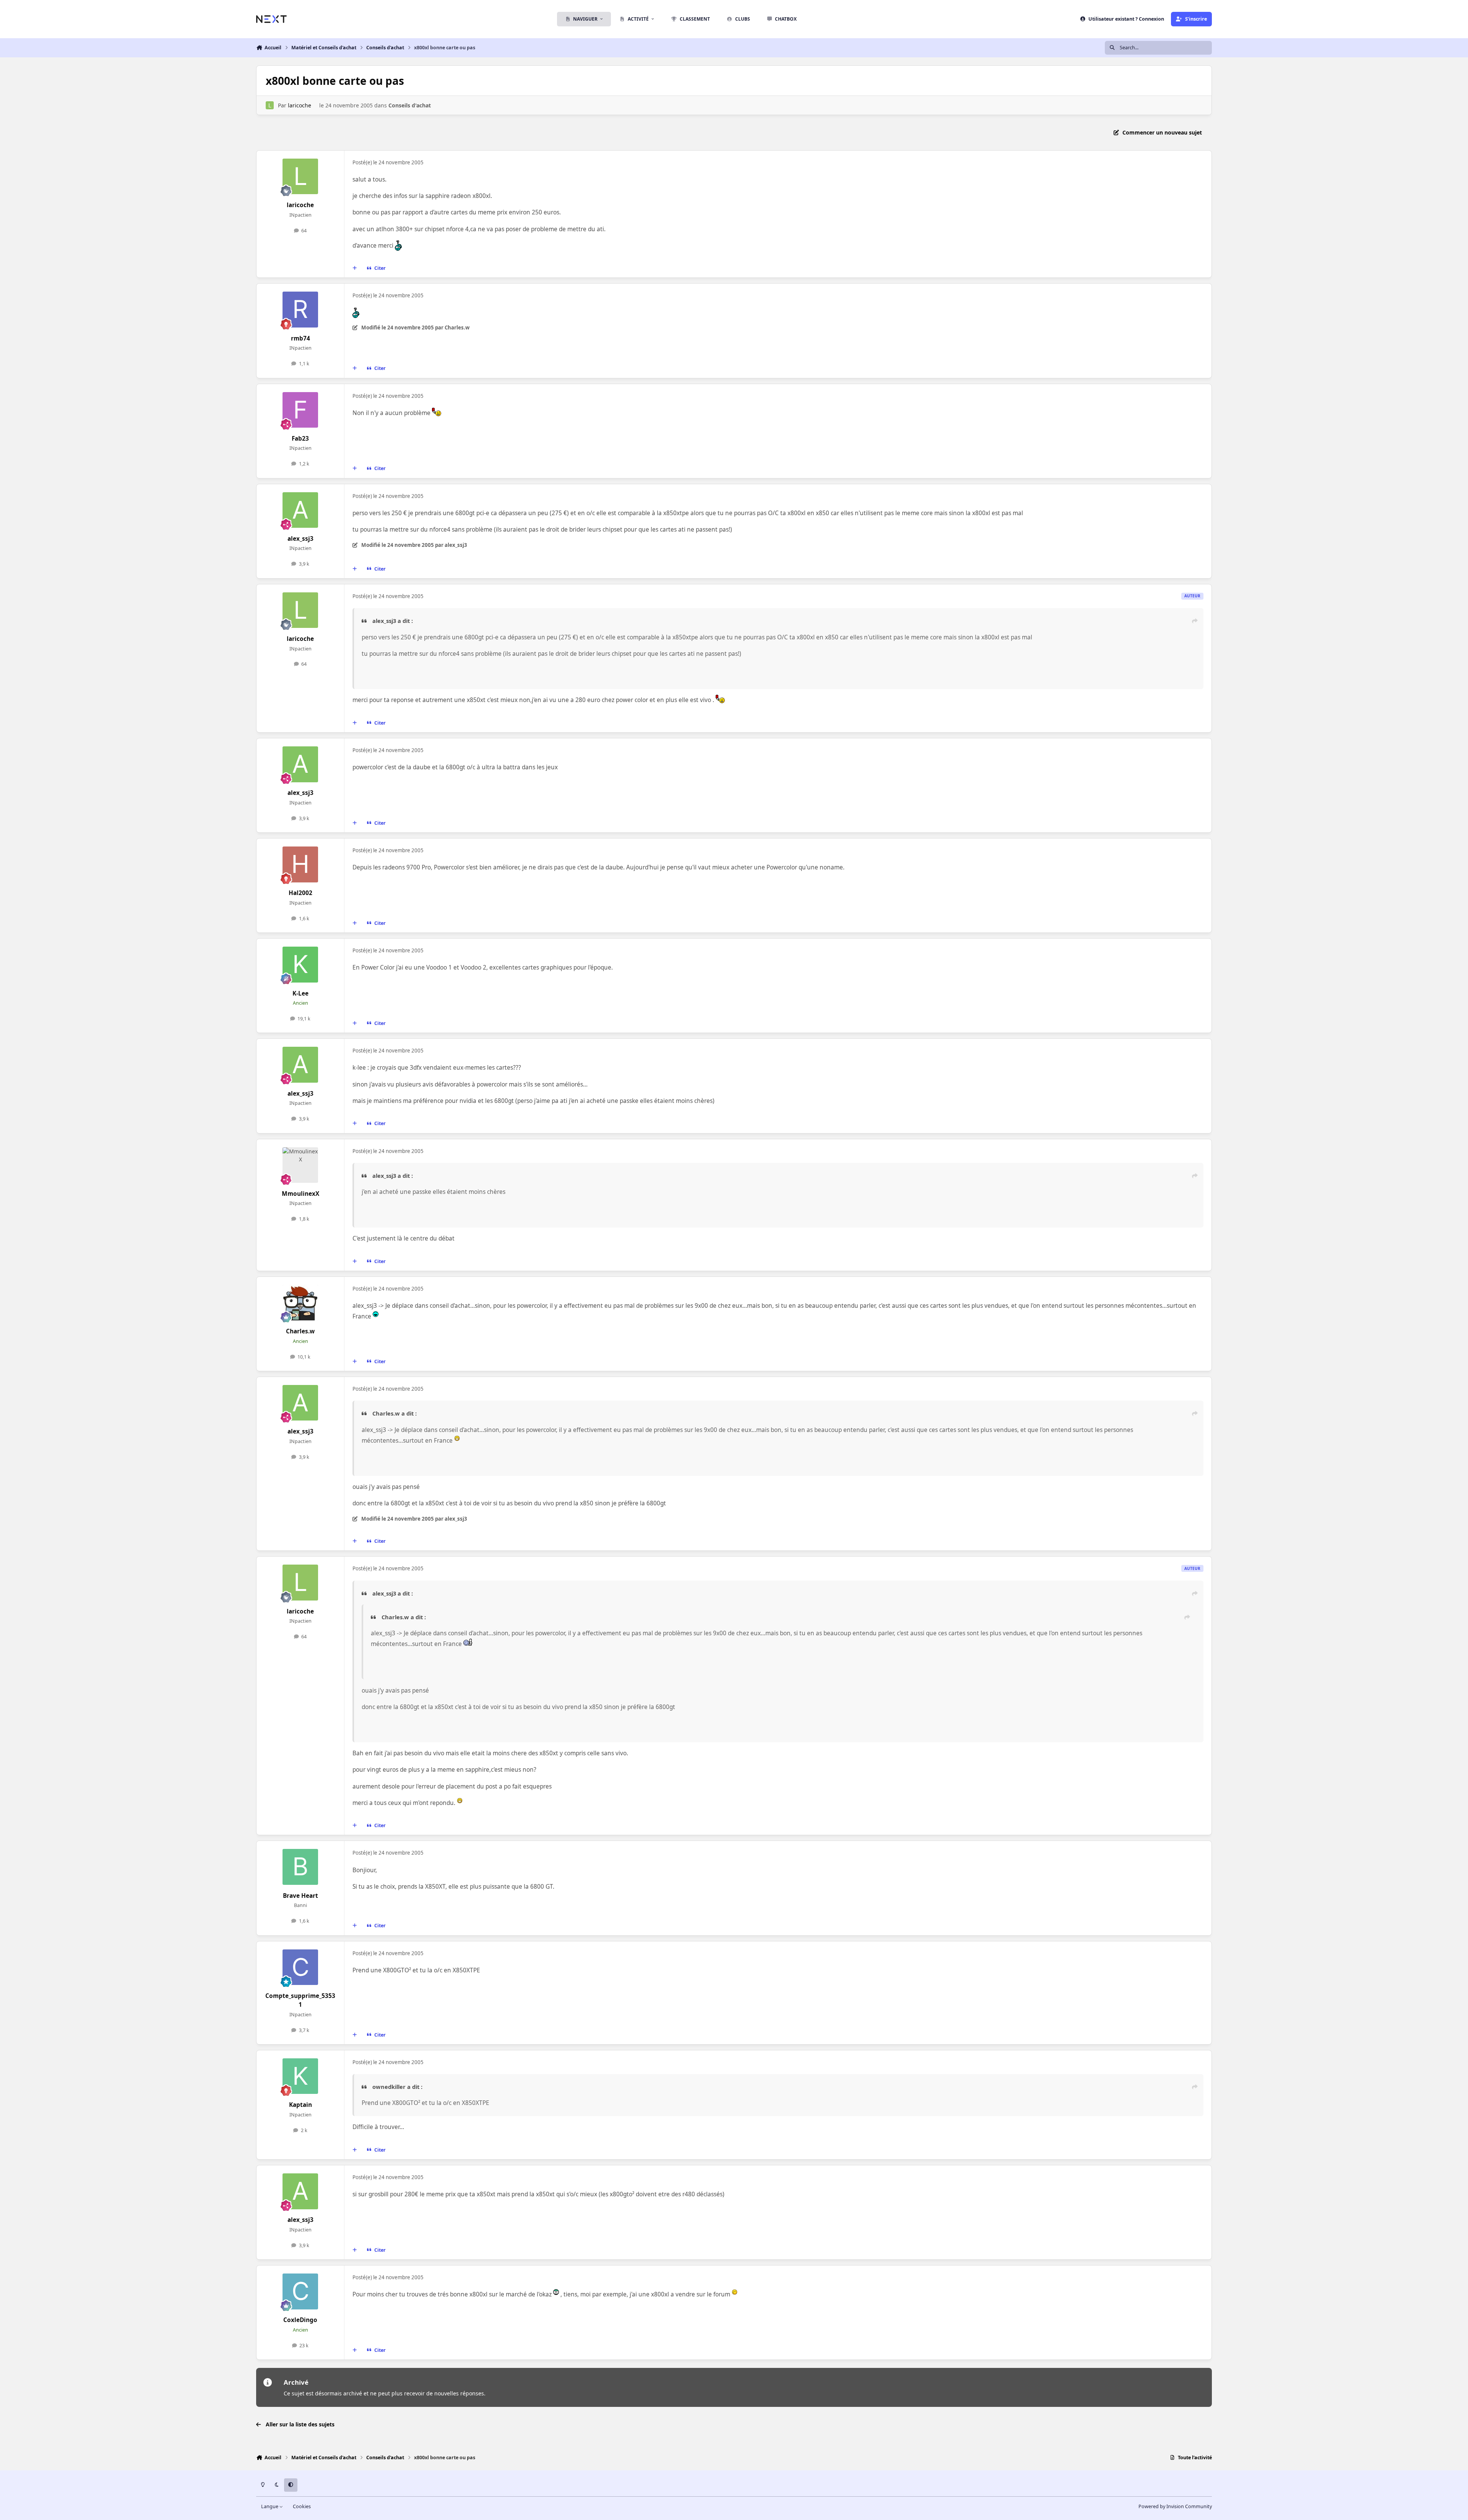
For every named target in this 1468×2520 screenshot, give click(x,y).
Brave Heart (300, 1896)
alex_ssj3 (300, 539)
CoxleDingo (300, 2320)
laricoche (300, 105)
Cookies (302, 2506)
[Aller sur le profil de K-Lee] (300, 965)
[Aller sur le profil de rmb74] (300, 310)
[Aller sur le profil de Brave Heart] (300, 1867)
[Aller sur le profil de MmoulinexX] (300, 1165)
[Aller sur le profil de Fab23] (300, 410)
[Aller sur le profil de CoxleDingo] (300, 2291)
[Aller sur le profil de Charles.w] (300, 1303)
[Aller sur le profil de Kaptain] (300, 2076)
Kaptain (300, 2105)
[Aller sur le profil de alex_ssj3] (300, 510)
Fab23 (300, 439)
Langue (270, 2506)
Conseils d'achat (410, 105)
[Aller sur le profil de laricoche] (270, 105)
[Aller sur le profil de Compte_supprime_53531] (300, 1967)
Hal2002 (300, 893)
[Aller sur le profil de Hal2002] (300, 864)
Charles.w (300, 1331)
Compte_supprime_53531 (300, 2000)
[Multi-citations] (355, 268)
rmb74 (300, 338)
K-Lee (300, 993)
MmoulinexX (300, 1194)
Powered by (1175, 2506)
